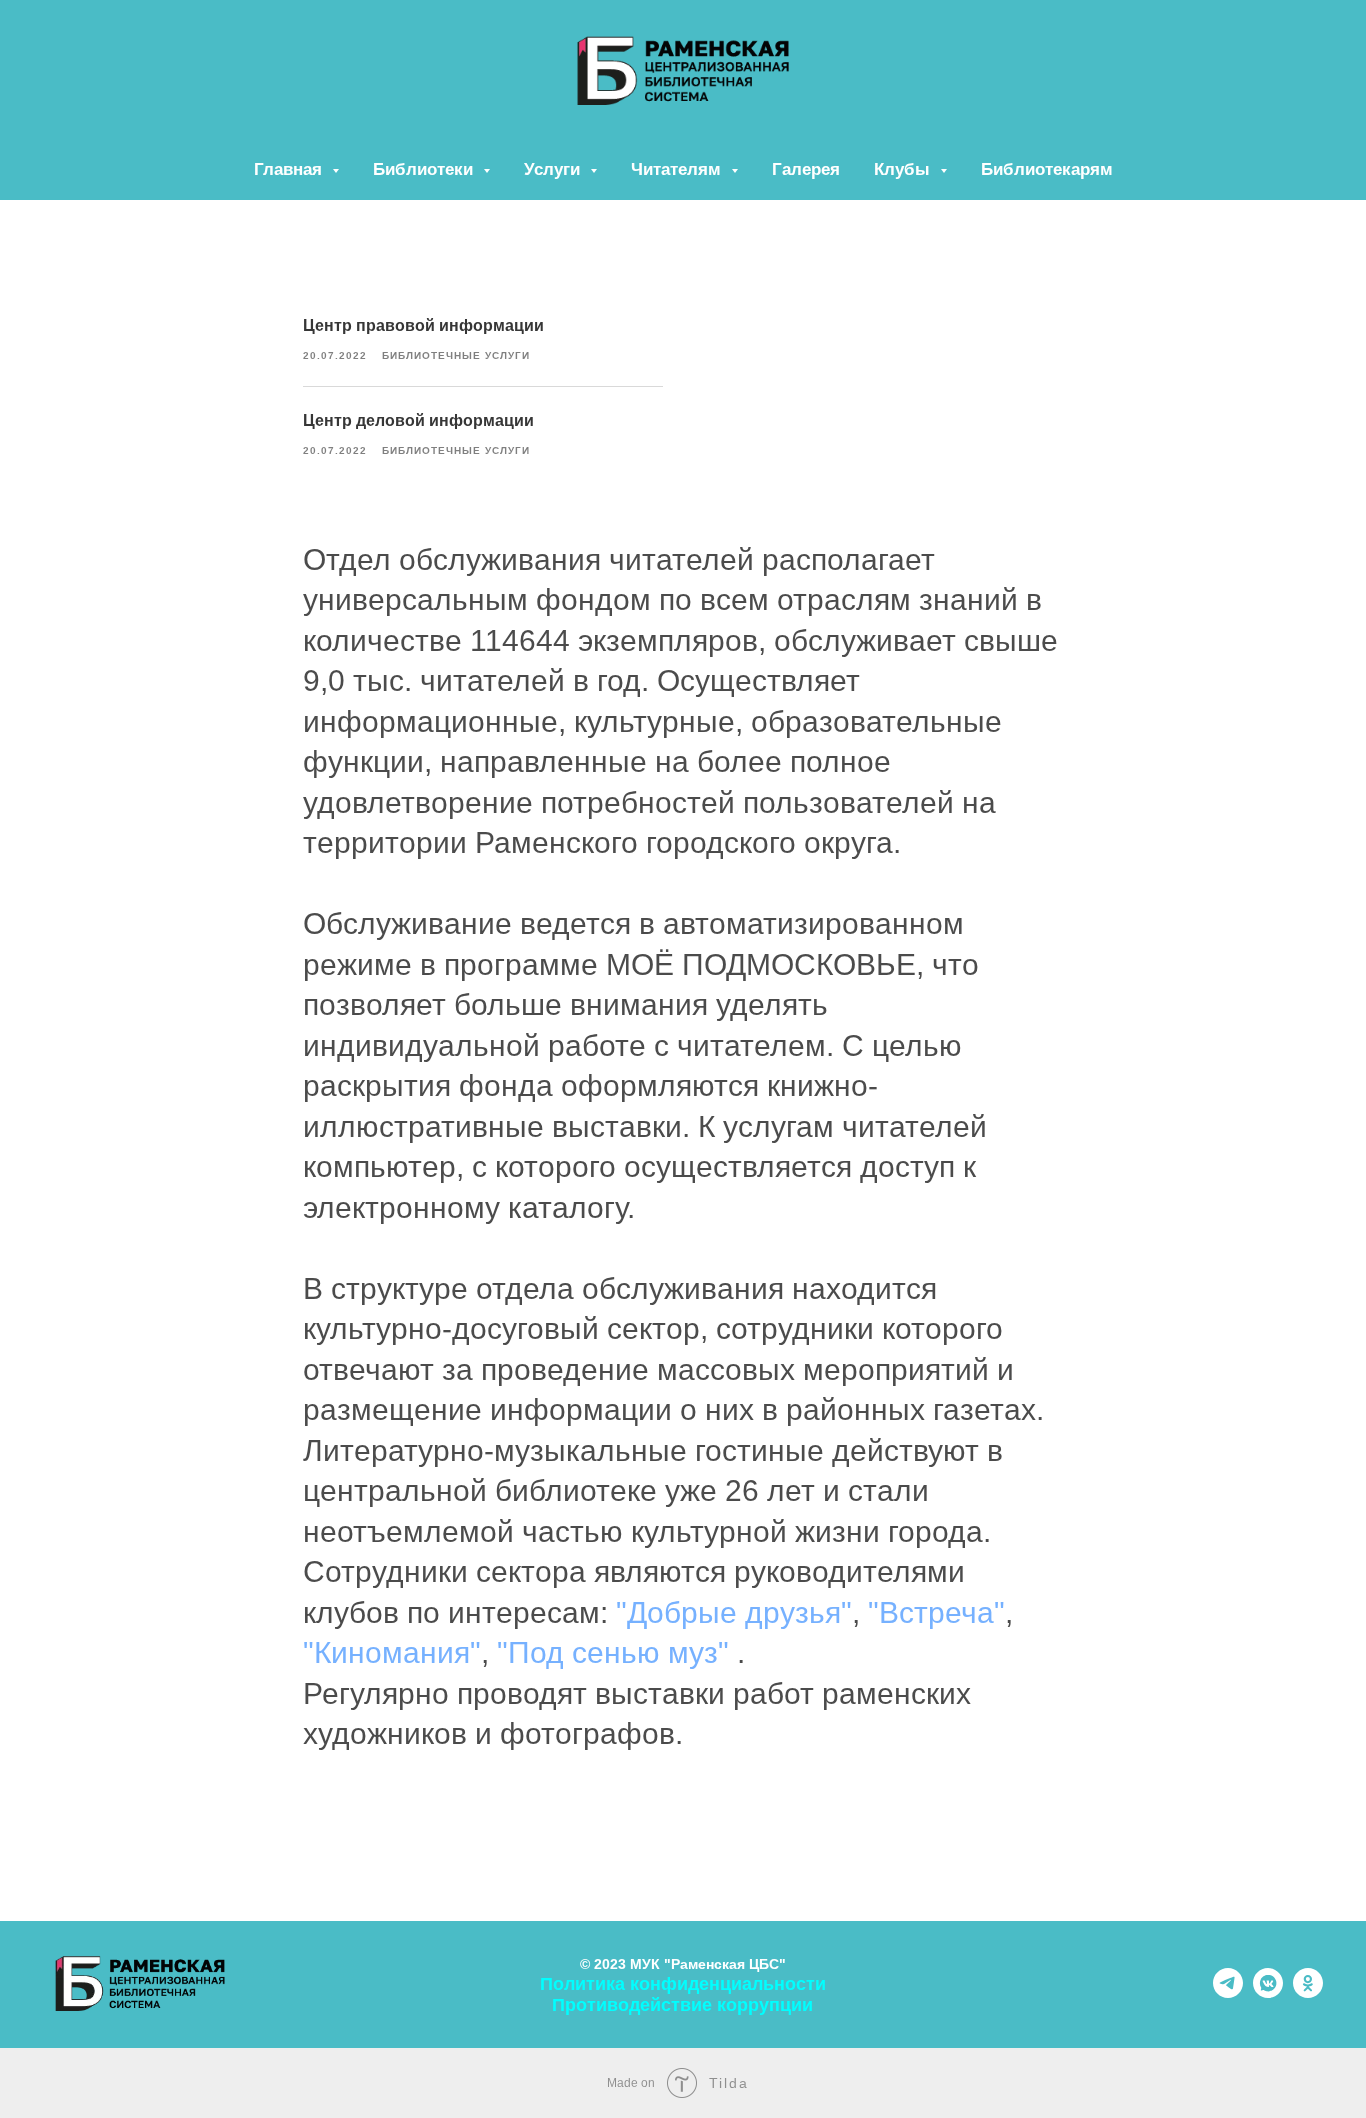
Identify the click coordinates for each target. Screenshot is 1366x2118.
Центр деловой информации (418, 420)
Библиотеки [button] (425, 169)
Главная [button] (290, 169)
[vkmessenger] (1268, 1992)
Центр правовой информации (423, 325)
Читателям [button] (678, 169)
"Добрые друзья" (734, 1612)
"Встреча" (936, 1612)
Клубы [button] (904, 169)
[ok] (1308, 1992)
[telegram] (1228, 1992)
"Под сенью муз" (613, 1652)
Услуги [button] (554, 169)
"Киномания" (392, 1652)
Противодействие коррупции (682, 2005)
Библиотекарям (1047, 169)
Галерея (806, 169)
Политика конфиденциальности (683, 1984)
